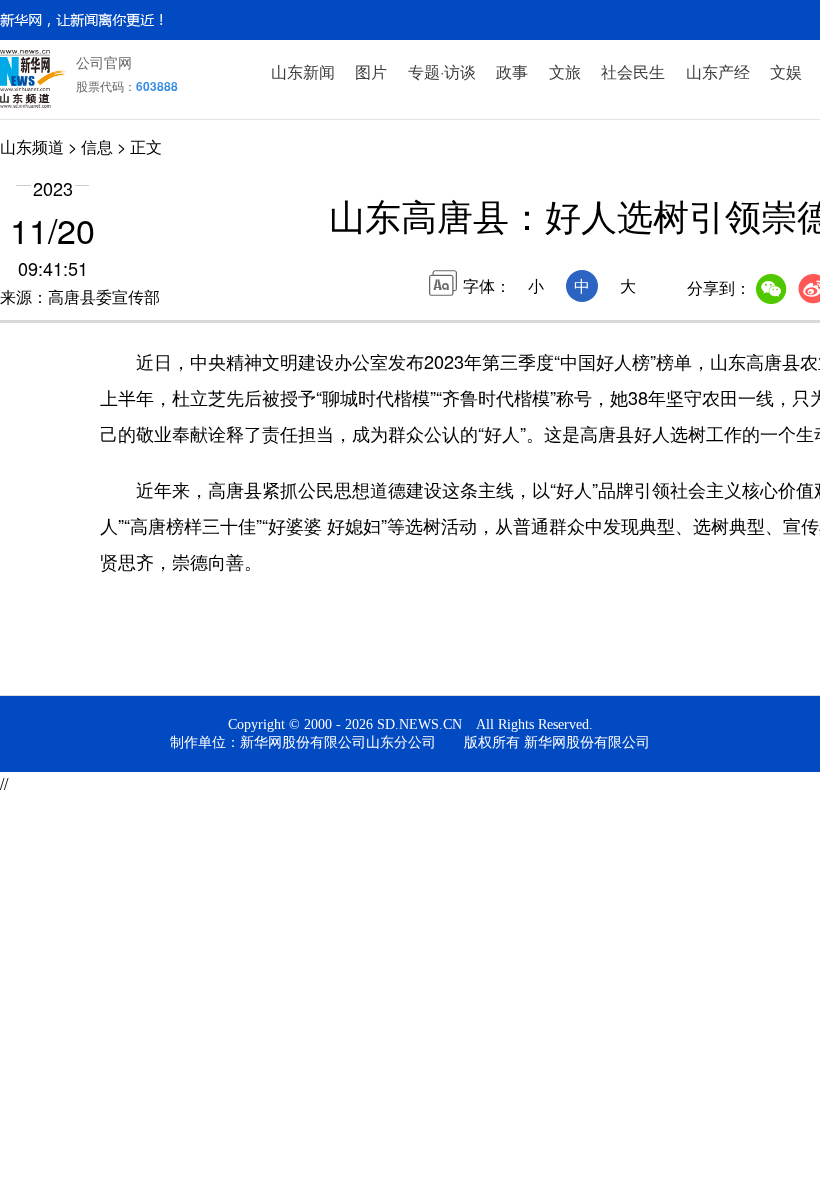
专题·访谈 (442, 71)
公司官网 (104, 62)
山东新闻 (303, 71)
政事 (512, 71)
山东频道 (32, 146)
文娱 (786, 71)
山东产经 (718, 71)
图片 (371, 71)
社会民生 (633, 71)
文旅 (565, 71)
